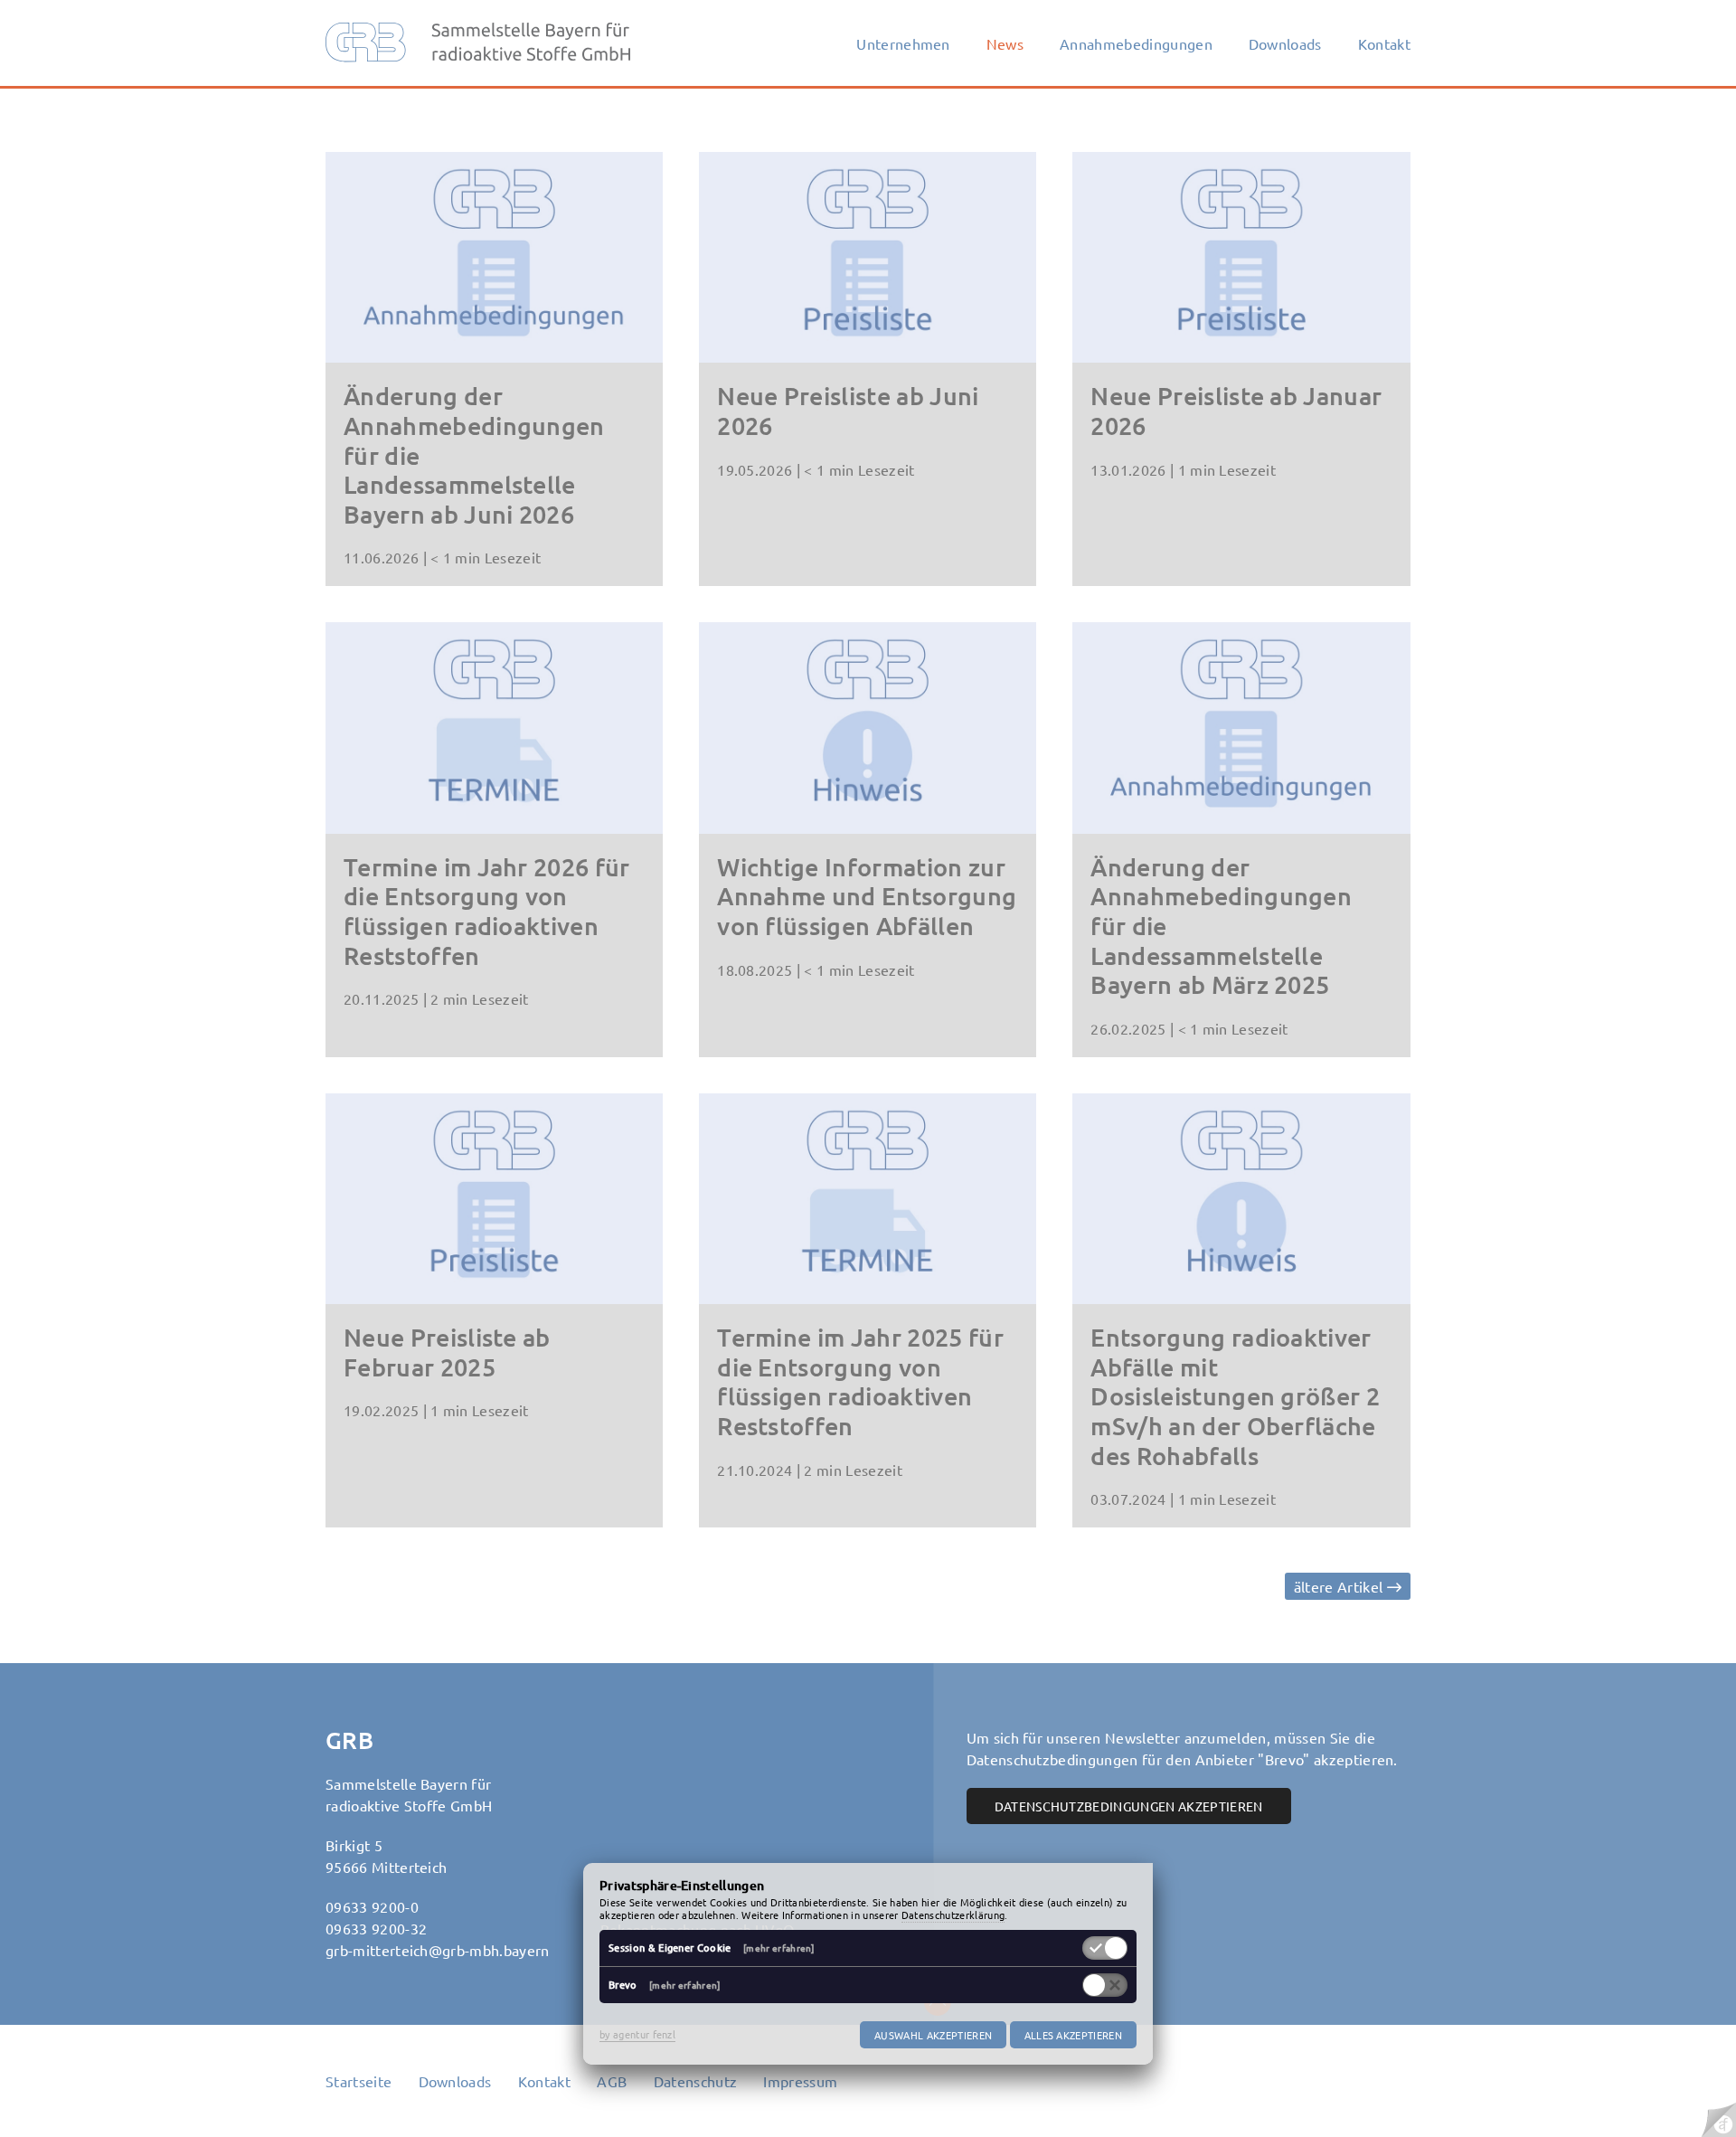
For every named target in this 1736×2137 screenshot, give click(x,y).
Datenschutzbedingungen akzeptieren (1129, 1806)
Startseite (359, 2081)
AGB (612, 2081)
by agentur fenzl (637, 2034)
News (1005, 43)
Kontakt (1384, 43)
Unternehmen (903, 43)
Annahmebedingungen (1136, 43)
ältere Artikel (1340, 1586)
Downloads (1285, 43)
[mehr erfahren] (779, 1948)
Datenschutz (696, 2081)
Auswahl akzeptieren (933, 2035)
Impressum (800, 2081)
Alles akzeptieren (1073, 2035)
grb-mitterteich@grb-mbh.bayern (438, 1950)
